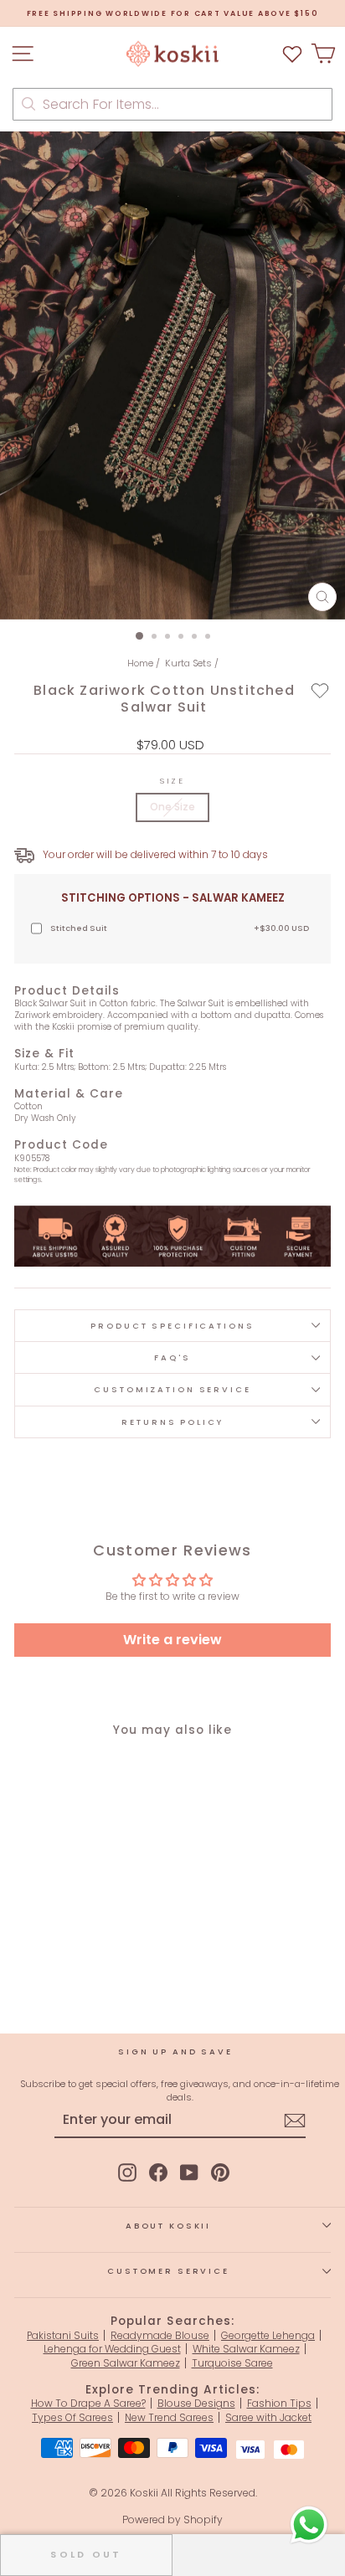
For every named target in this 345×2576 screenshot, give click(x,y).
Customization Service (172, 1389)
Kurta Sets (188, 663)
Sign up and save (175, 2052)
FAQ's (172, 1357)
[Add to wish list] (292, 54)
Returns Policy (172, 1422)
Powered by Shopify (172, 2519)
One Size (172, 807)
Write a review (172, 1640)
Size (172, 781)
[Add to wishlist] (320, 691)
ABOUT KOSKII (168, 2226)
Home (140, 663)
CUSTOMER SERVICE (168, 2271)
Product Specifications (172, 1326)
